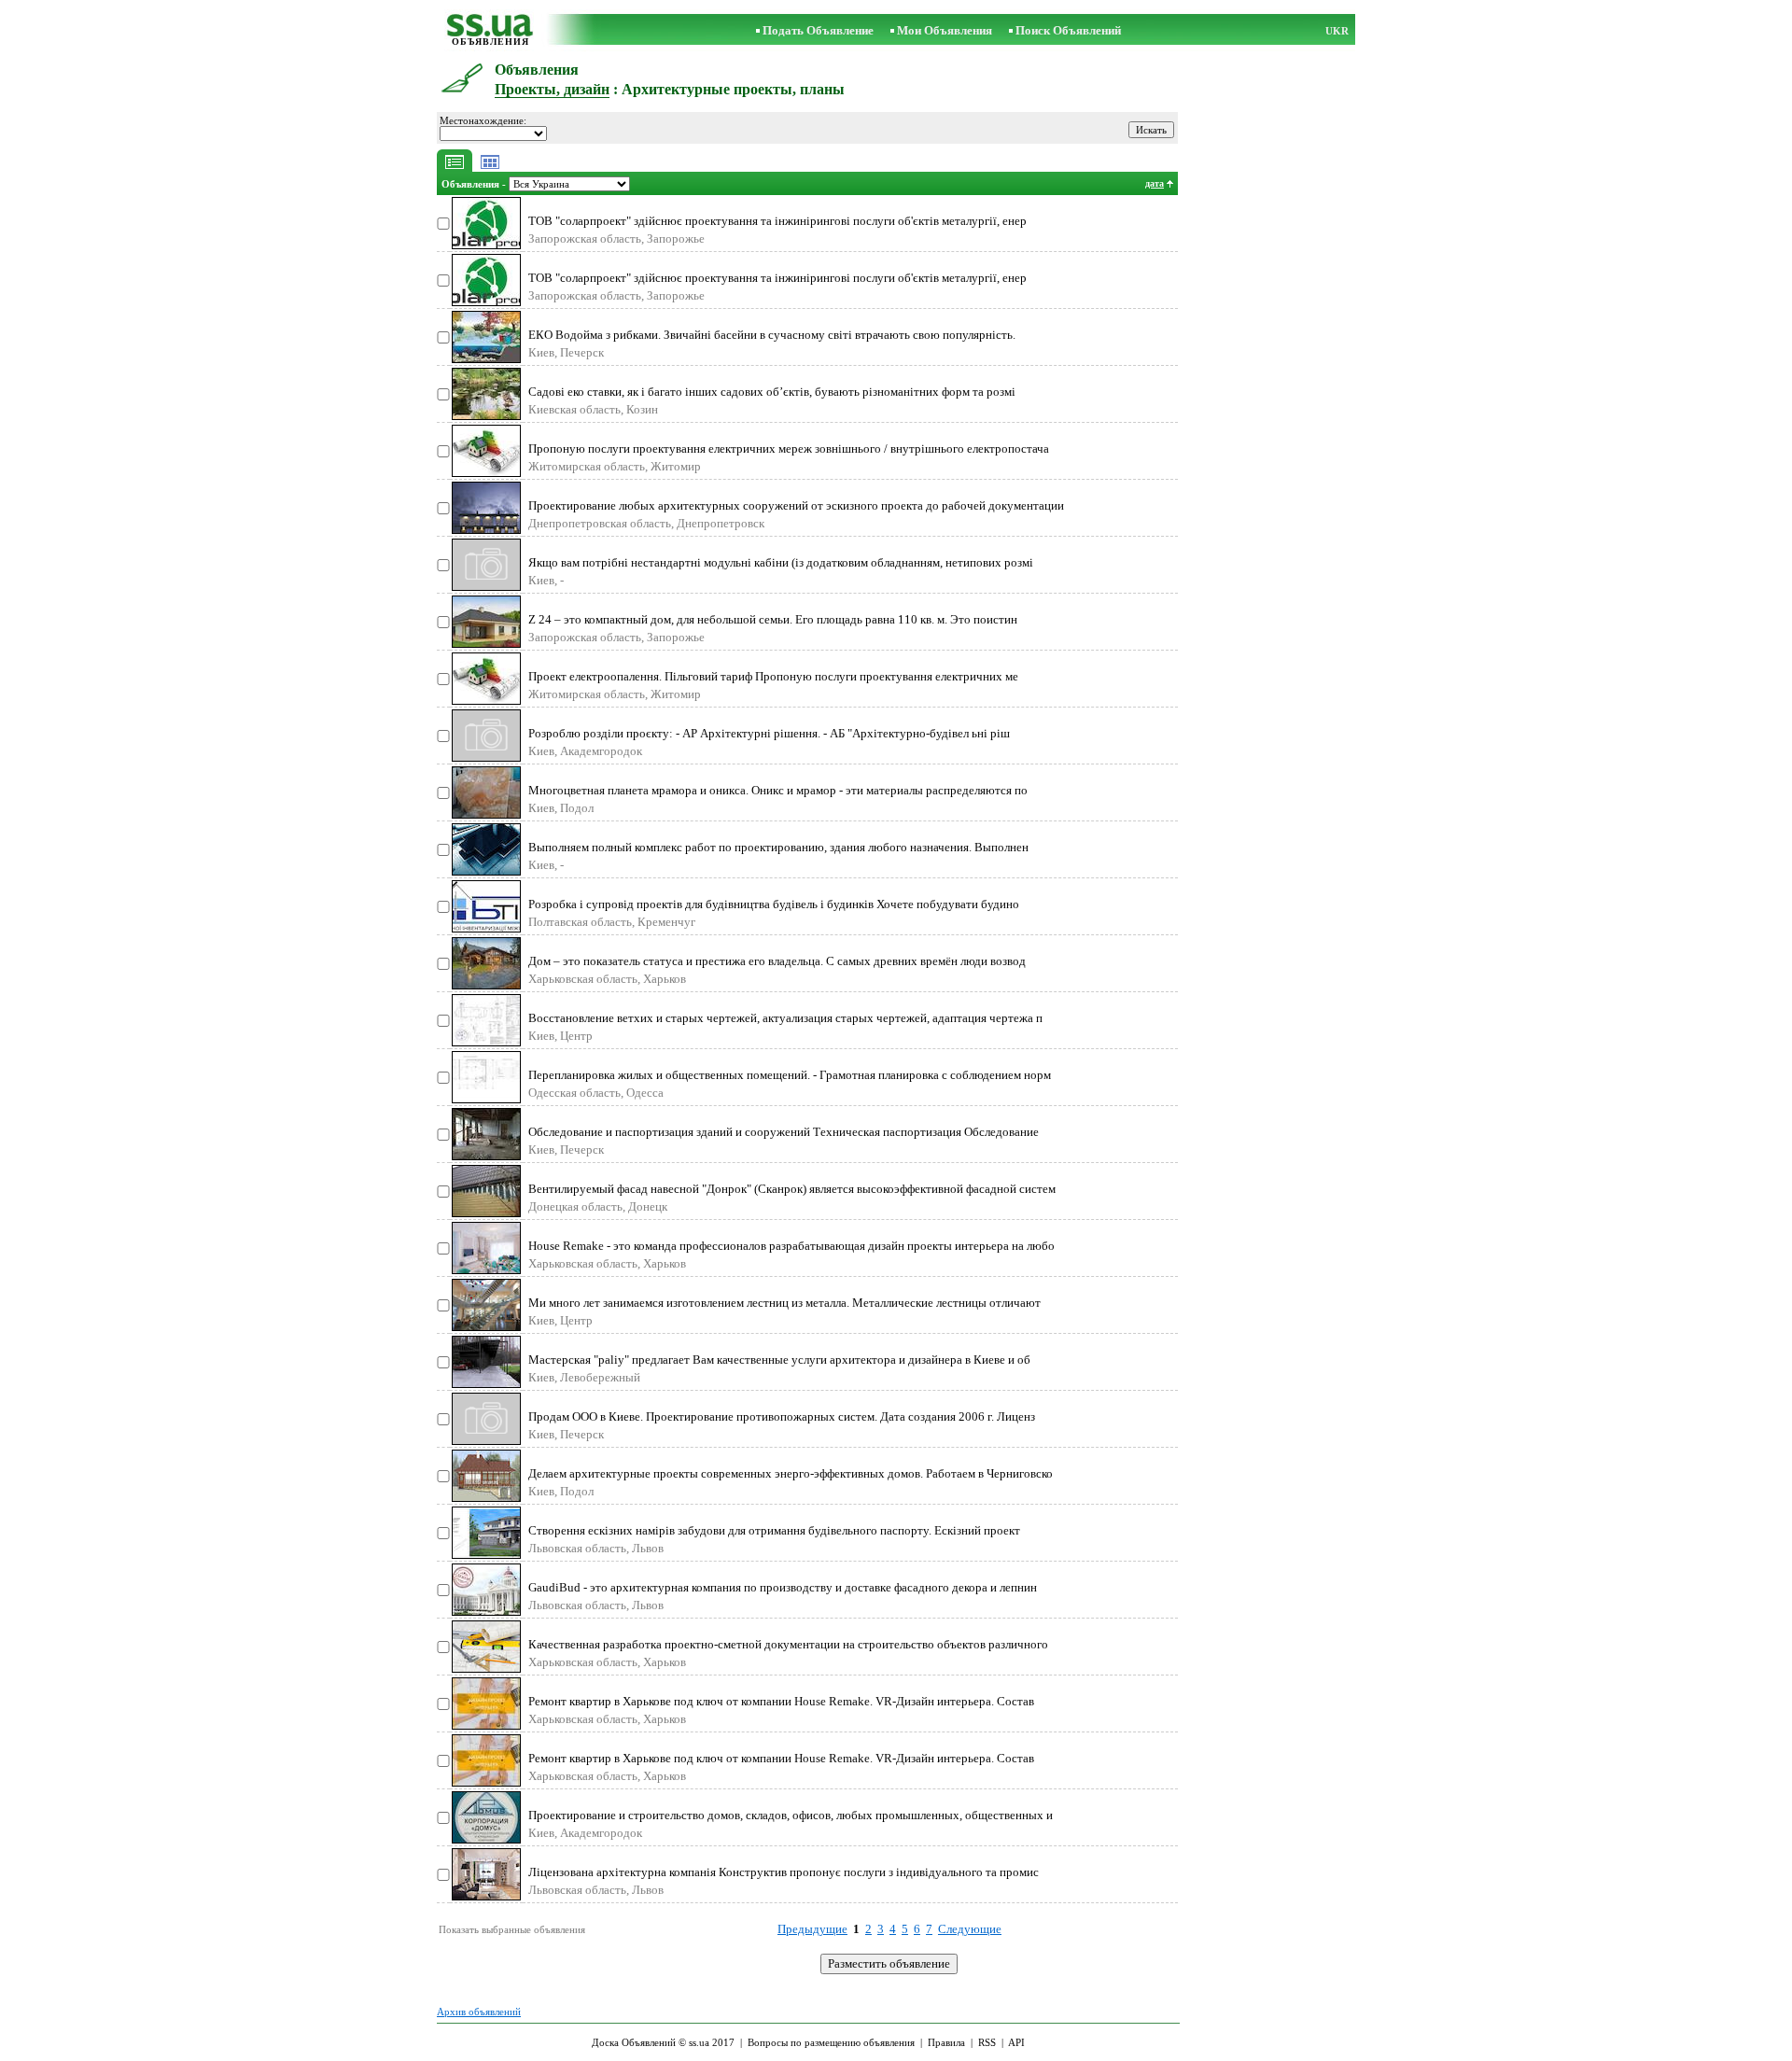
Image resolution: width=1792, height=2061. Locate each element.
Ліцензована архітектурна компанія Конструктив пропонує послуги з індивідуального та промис (784, 1872)
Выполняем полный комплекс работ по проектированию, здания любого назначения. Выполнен (778, 847)
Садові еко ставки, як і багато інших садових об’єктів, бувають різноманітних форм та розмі (772, 392)
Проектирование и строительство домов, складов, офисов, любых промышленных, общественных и (791, 1815)
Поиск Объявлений (1068, 30)
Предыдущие (812, 1929)
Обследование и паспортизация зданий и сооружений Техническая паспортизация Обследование (784, 1132)
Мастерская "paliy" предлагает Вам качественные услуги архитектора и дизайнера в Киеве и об (779, 1360)
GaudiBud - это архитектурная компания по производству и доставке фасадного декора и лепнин (783, 1587)
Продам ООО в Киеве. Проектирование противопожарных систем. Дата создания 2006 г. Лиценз (782, 1416)
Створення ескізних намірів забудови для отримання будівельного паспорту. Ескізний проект (774, 1530)
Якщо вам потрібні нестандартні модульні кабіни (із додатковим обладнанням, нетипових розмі (781, 562)
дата (1155, 183)
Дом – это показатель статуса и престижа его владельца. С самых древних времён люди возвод (777, 961)
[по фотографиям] (490, 168)
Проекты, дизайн (552, 89)
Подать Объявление (818, 30)
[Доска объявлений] (490, 32)
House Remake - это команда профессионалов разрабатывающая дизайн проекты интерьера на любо (791, 1246)
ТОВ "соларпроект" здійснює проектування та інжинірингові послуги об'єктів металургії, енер (777, 221)
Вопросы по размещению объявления (831, 2042)
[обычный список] (455, 168)
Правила (946, 2042)
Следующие (970, 1929)
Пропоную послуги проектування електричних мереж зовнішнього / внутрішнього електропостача (789, 449)
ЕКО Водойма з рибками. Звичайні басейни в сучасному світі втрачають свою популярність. (772, 335)
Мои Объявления (945, 30)
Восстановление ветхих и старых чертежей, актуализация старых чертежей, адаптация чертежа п (785, 1018)
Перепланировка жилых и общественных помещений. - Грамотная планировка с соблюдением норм (790, 1075)
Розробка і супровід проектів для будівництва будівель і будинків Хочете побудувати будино (774, 904)
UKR (1337, 31)
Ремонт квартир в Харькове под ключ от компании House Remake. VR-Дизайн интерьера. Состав (781, 1701)
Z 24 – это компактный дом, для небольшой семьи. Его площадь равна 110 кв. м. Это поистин (773, 619)
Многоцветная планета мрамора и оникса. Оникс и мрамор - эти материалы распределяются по (778, 790)
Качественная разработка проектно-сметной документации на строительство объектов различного (788, 1644)
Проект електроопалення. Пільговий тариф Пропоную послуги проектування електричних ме (773, 676)
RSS (987, 2042)
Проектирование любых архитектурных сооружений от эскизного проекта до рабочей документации (796, 505)
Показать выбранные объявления (512, 1929)
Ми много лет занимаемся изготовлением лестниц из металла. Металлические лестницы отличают (784, 1303)
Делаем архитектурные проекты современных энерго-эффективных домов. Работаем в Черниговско (791, 1473)
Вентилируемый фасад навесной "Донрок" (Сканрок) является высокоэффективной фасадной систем (792, 1189)
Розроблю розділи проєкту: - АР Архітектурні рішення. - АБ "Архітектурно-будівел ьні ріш (769, 733)
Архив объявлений (479, 2012)
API (1016, 2042)
